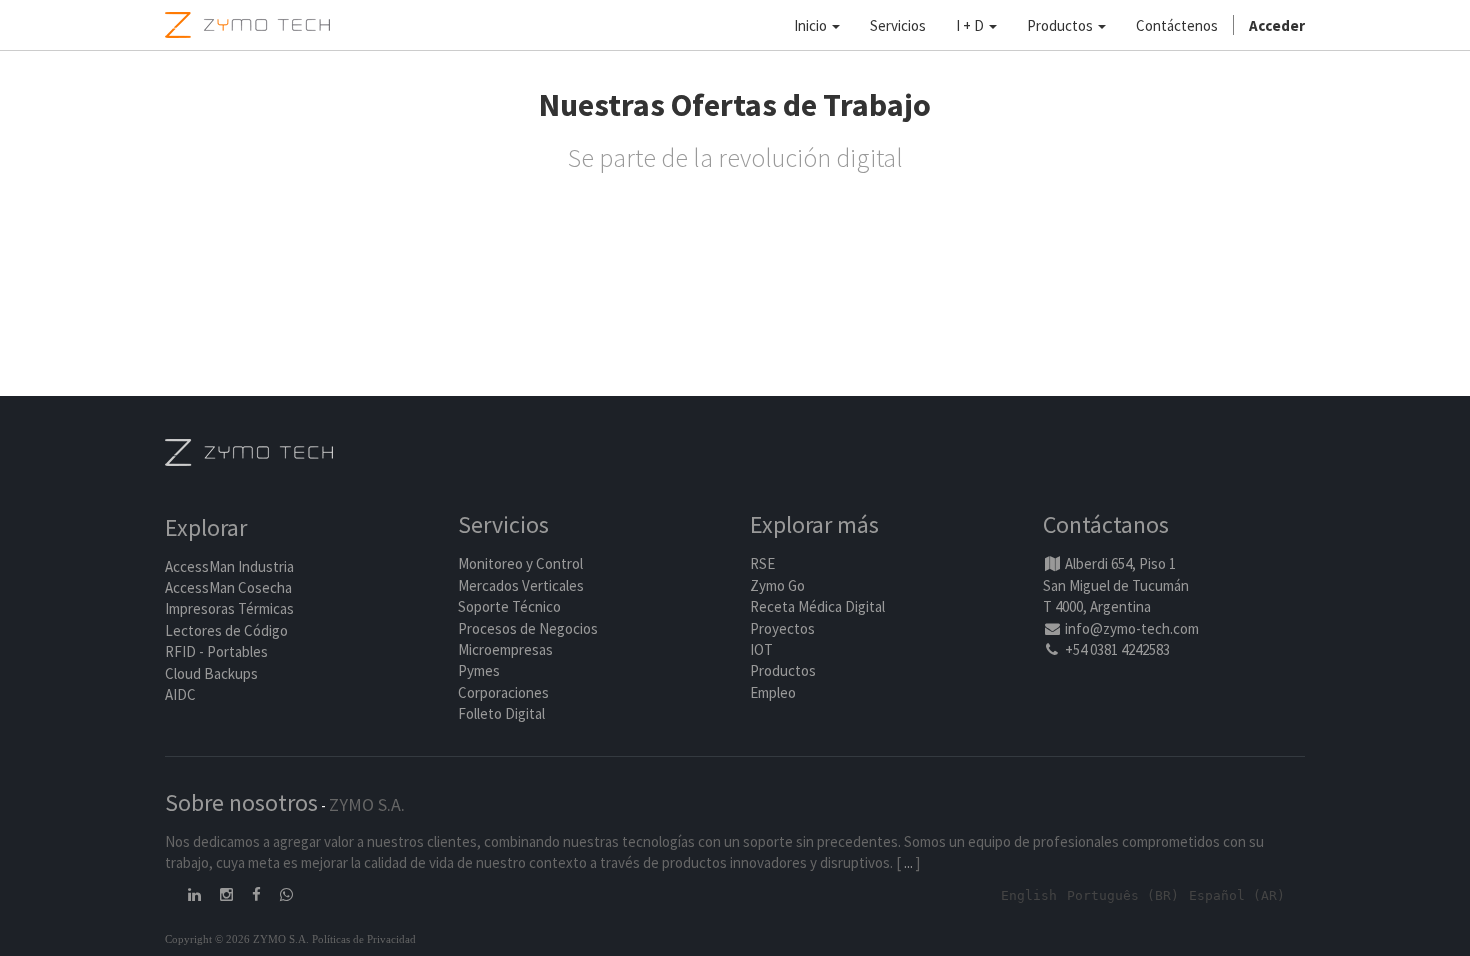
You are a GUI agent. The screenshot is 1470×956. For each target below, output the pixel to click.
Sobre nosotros (241, 802)
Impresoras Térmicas (229, 608)
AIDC (180, 694)
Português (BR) (1123, 895)
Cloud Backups (211, 673)
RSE (762, 563)
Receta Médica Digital (817, 606)
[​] (196, 894)
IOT (761, 649)
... (908, 862)
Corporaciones (503, 692)
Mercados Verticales (521, 585)
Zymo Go (777, 585)
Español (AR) (1237, 895)
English (1029, 895)
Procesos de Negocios (528, 628)
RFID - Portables (216, 651)
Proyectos (782, 628)
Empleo (773, 692)
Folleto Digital (503, 713)
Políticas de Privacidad (364, 939)
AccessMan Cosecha (228, 587)
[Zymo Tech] (249, 450)
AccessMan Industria (229, 566)
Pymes (479, 670)
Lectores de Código (226, 630)
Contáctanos (1106, 524)
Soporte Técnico (509, 606)
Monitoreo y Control (520, 563)
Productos (783, 670)
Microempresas (505, 649)
